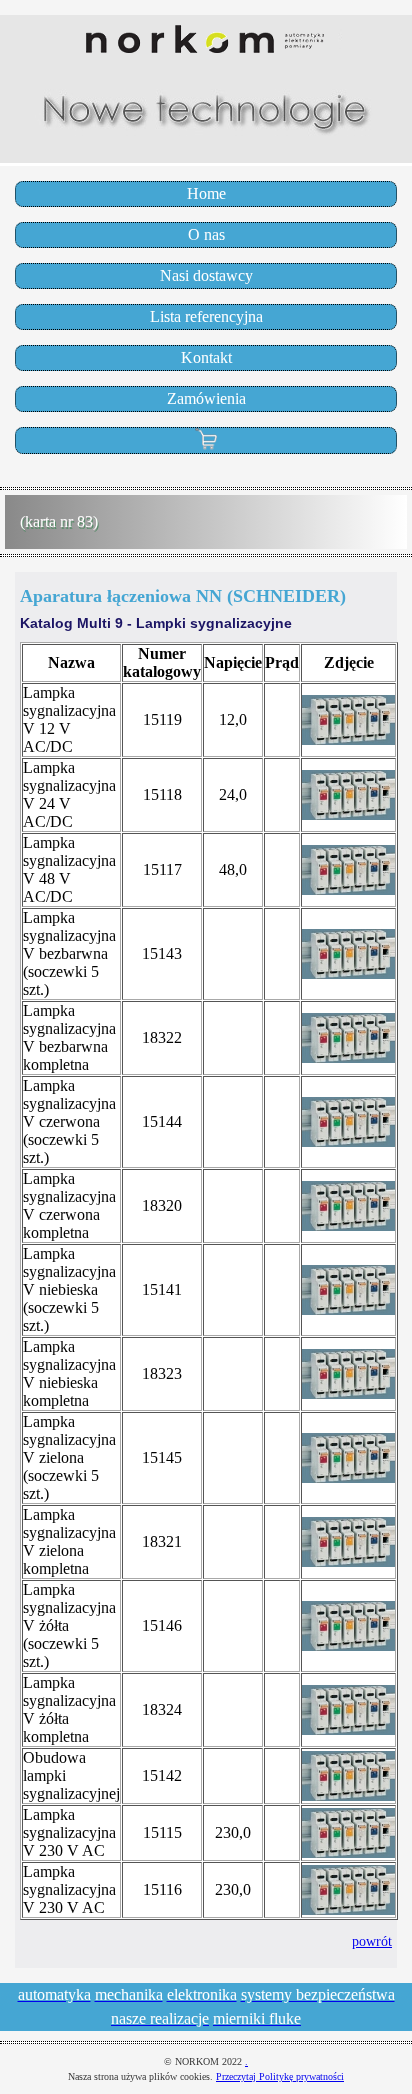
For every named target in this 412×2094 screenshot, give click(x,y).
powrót (372, 1941)
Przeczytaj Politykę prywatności (280, 2076)
